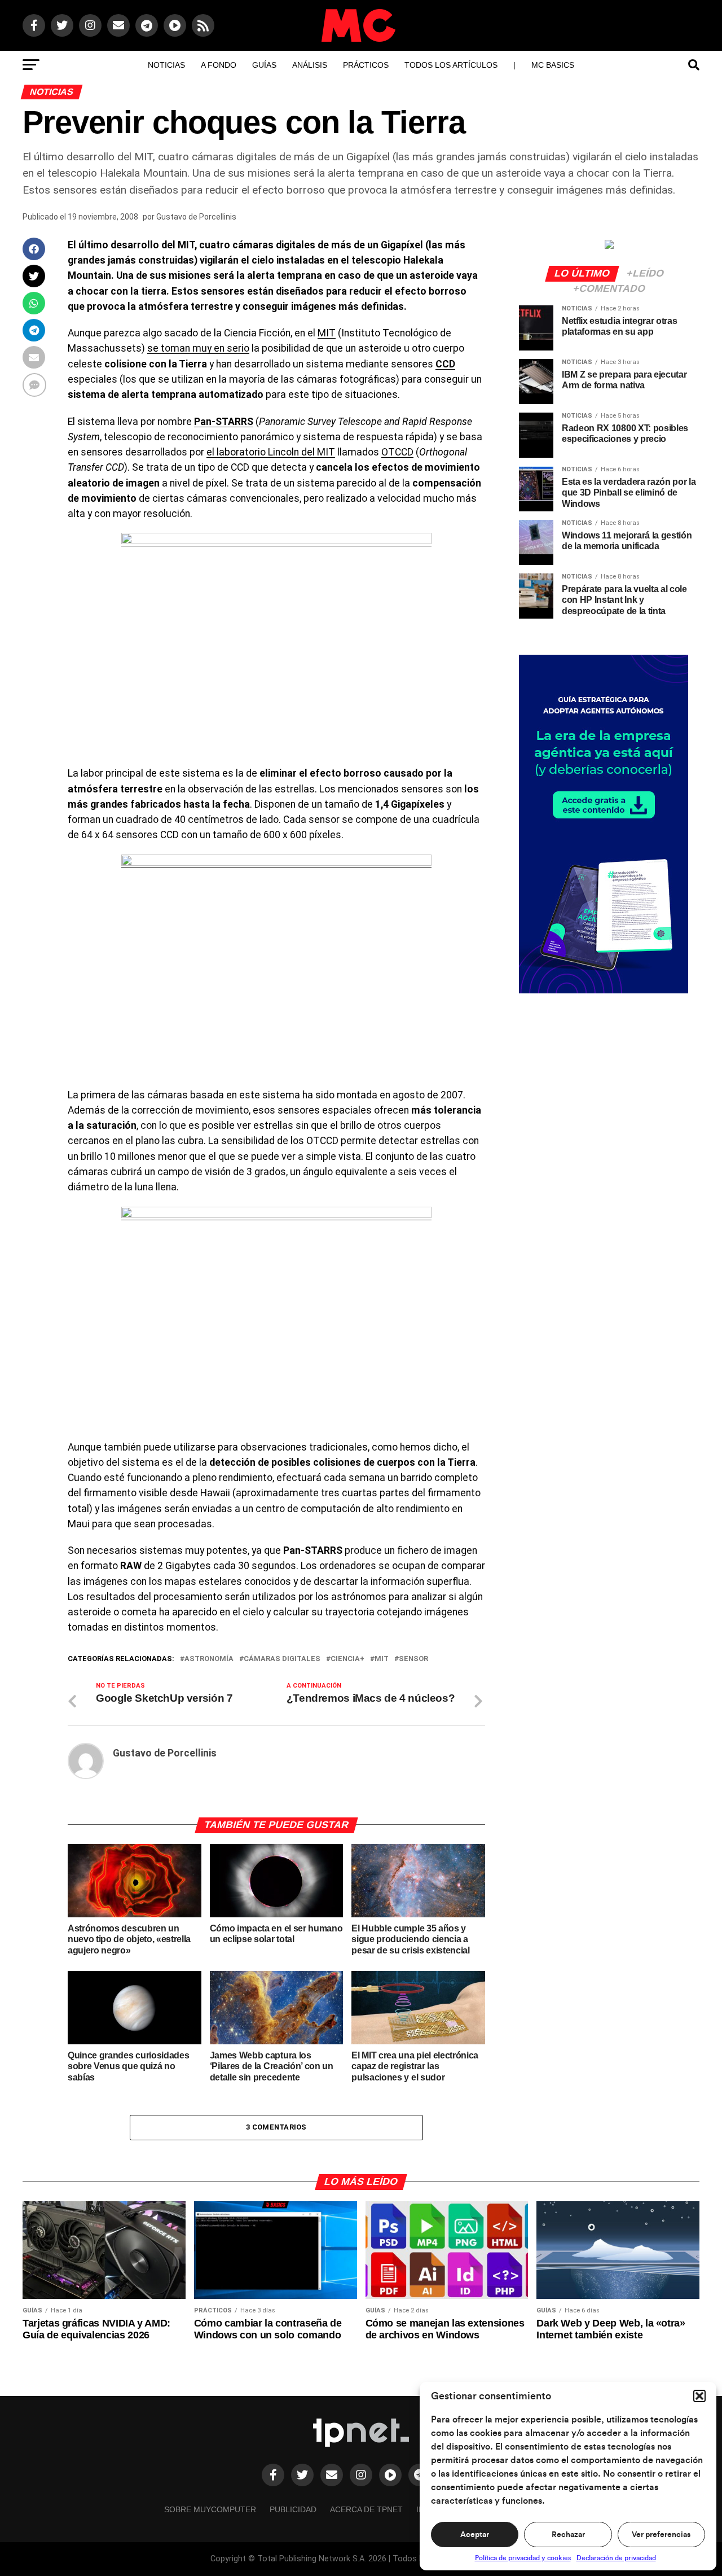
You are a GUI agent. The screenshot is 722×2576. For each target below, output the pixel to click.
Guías (264, 65)
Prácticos (366, 65)
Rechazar (568, 2535)
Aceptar (475, 2535)
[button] (699, 2396)
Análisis (310, 65)
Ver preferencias (661, 2535)
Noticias (166, 65)
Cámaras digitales (282, 1659)
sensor (413, 1659)
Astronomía (209, 1659)
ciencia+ (347, 1659)
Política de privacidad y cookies (523, 2558)
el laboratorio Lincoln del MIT (271, 452)
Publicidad (293, 2509)
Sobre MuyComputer (210, 2509)
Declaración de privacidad (616, 2558)
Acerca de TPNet (366, 2509)
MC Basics (553, 65)
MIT (327, 333)
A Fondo (219, 65)
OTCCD (397, 452)
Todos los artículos (451, 65)
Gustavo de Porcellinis (196, 217)
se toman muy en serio (198, 348)
